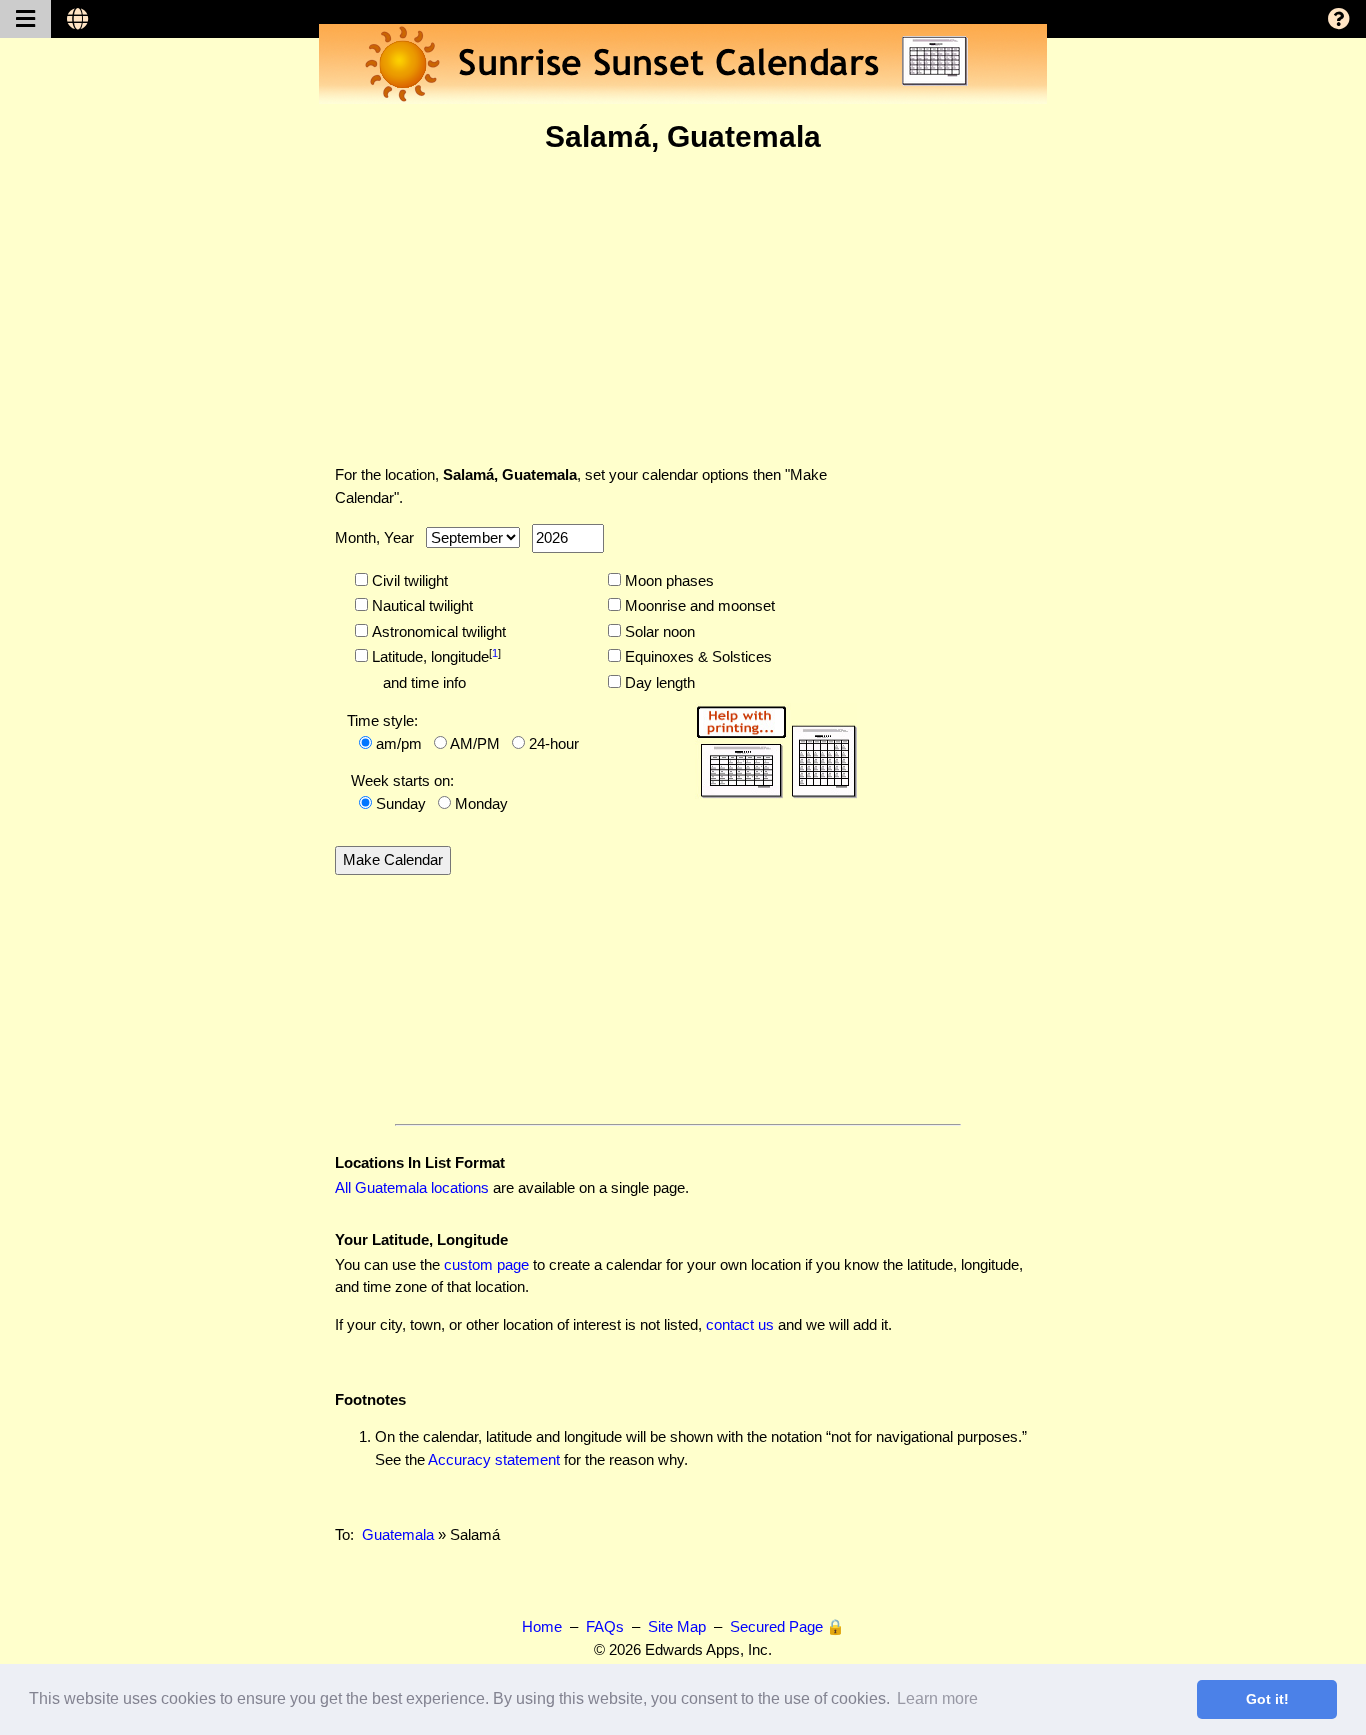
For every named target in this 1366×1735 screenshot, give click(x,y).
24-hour (554, 743)
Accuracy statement (494, 1459)
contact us (740, 1324)
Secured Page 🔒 (787, 1626)
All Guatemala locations (412, 1187)
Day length (658, 682)
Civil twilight (408, 580)
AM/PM (475, 743)
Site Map (677, 1626)
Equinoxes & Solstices (696, 656)
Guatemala (398, 1534)
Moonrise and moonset (698, 605)
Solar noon (658, 631)
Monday (481, 803)
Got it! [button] (1267, 1699)
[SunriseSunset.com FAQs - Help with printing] (770, 748)
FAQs (605, 1626)
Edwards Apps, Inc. (708, 1649)
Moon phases (667, 580)
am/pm (399, 743)
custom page (486, 1264)
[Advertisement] (683, 309)
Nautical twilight (420, 605)
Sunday (401, 803)
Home (542, 1626)
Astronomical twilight (437, 631)
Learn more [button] (937, 1698)
